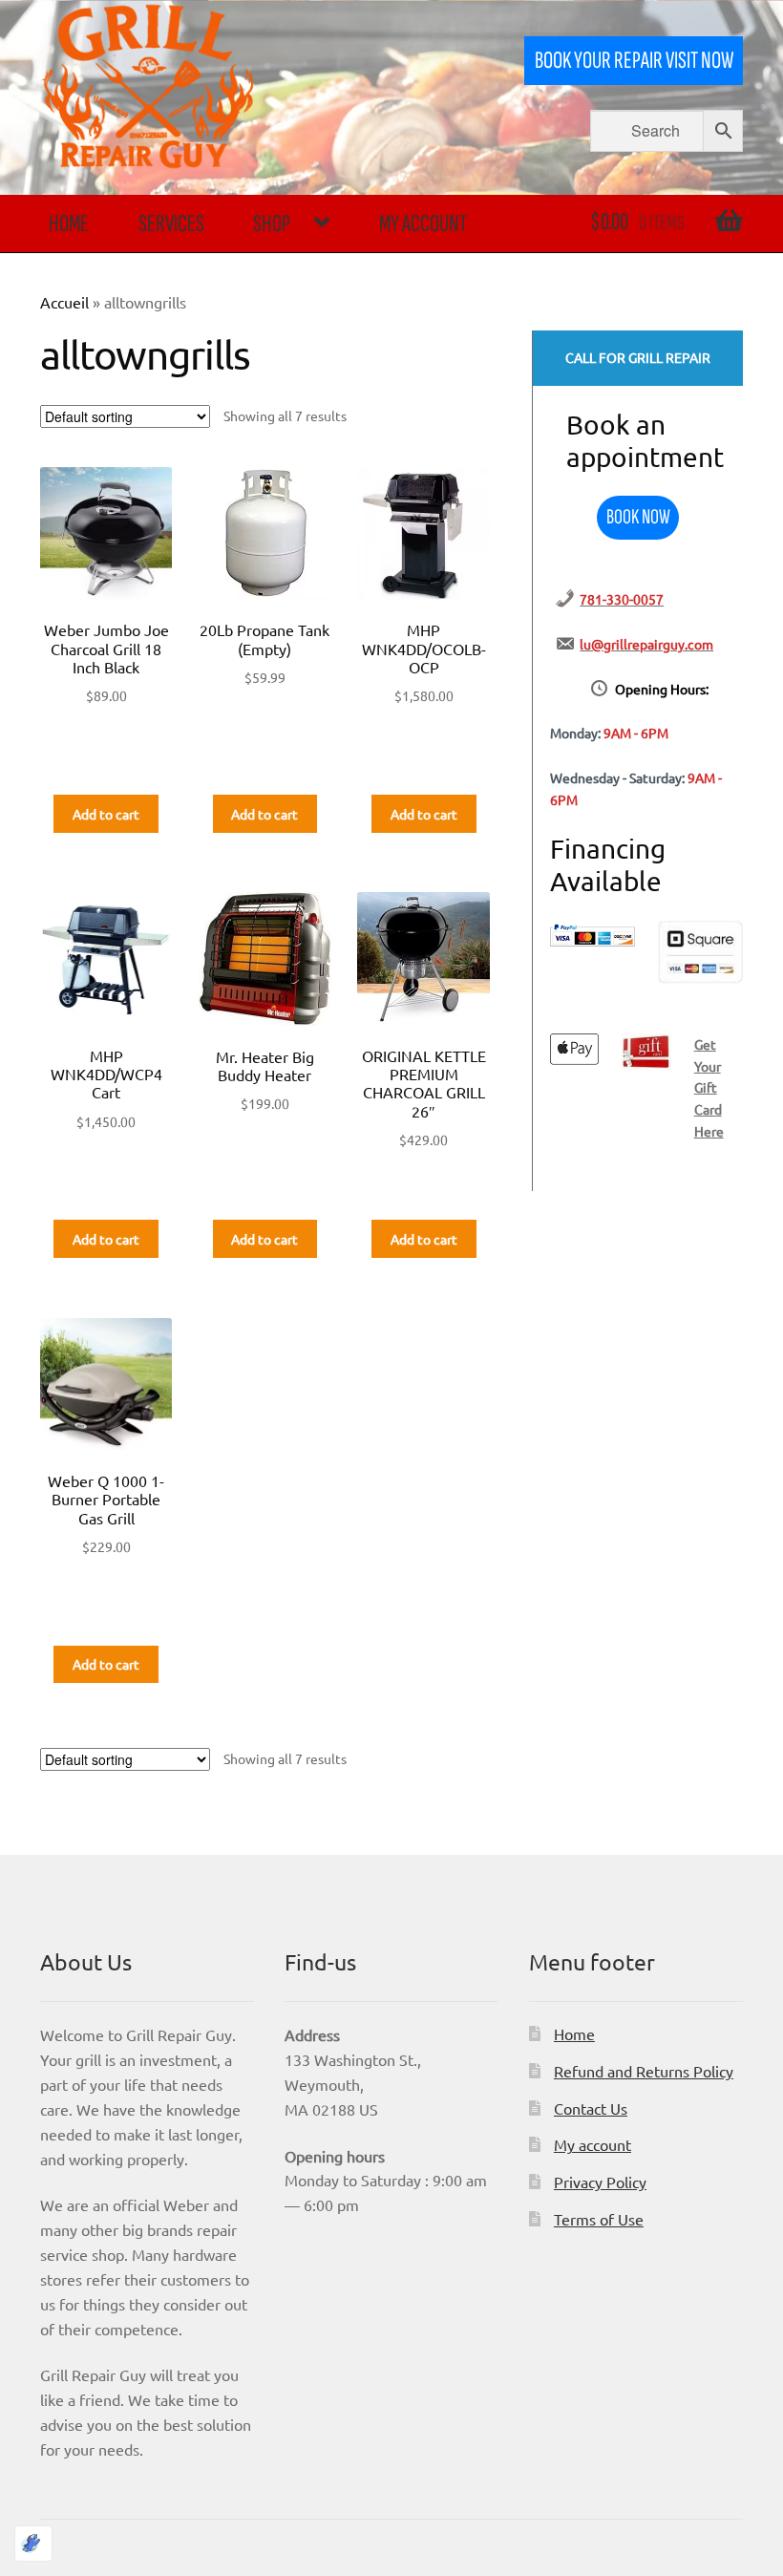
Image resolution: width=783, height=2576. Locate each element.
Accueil (64, 302)
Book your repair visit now (634, 61)
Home (69, 224)
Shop (272, 224)
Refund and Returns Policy (644, 2071)
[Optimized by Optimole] (33, 2544)
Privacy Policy (600, 2182)
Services (171, 224)
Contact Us (591, 2108)
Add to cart (106, 814)
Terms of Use (599, 2219)
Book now (638, 517)
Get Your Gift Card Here (709, 1087)
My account (423, 224)
